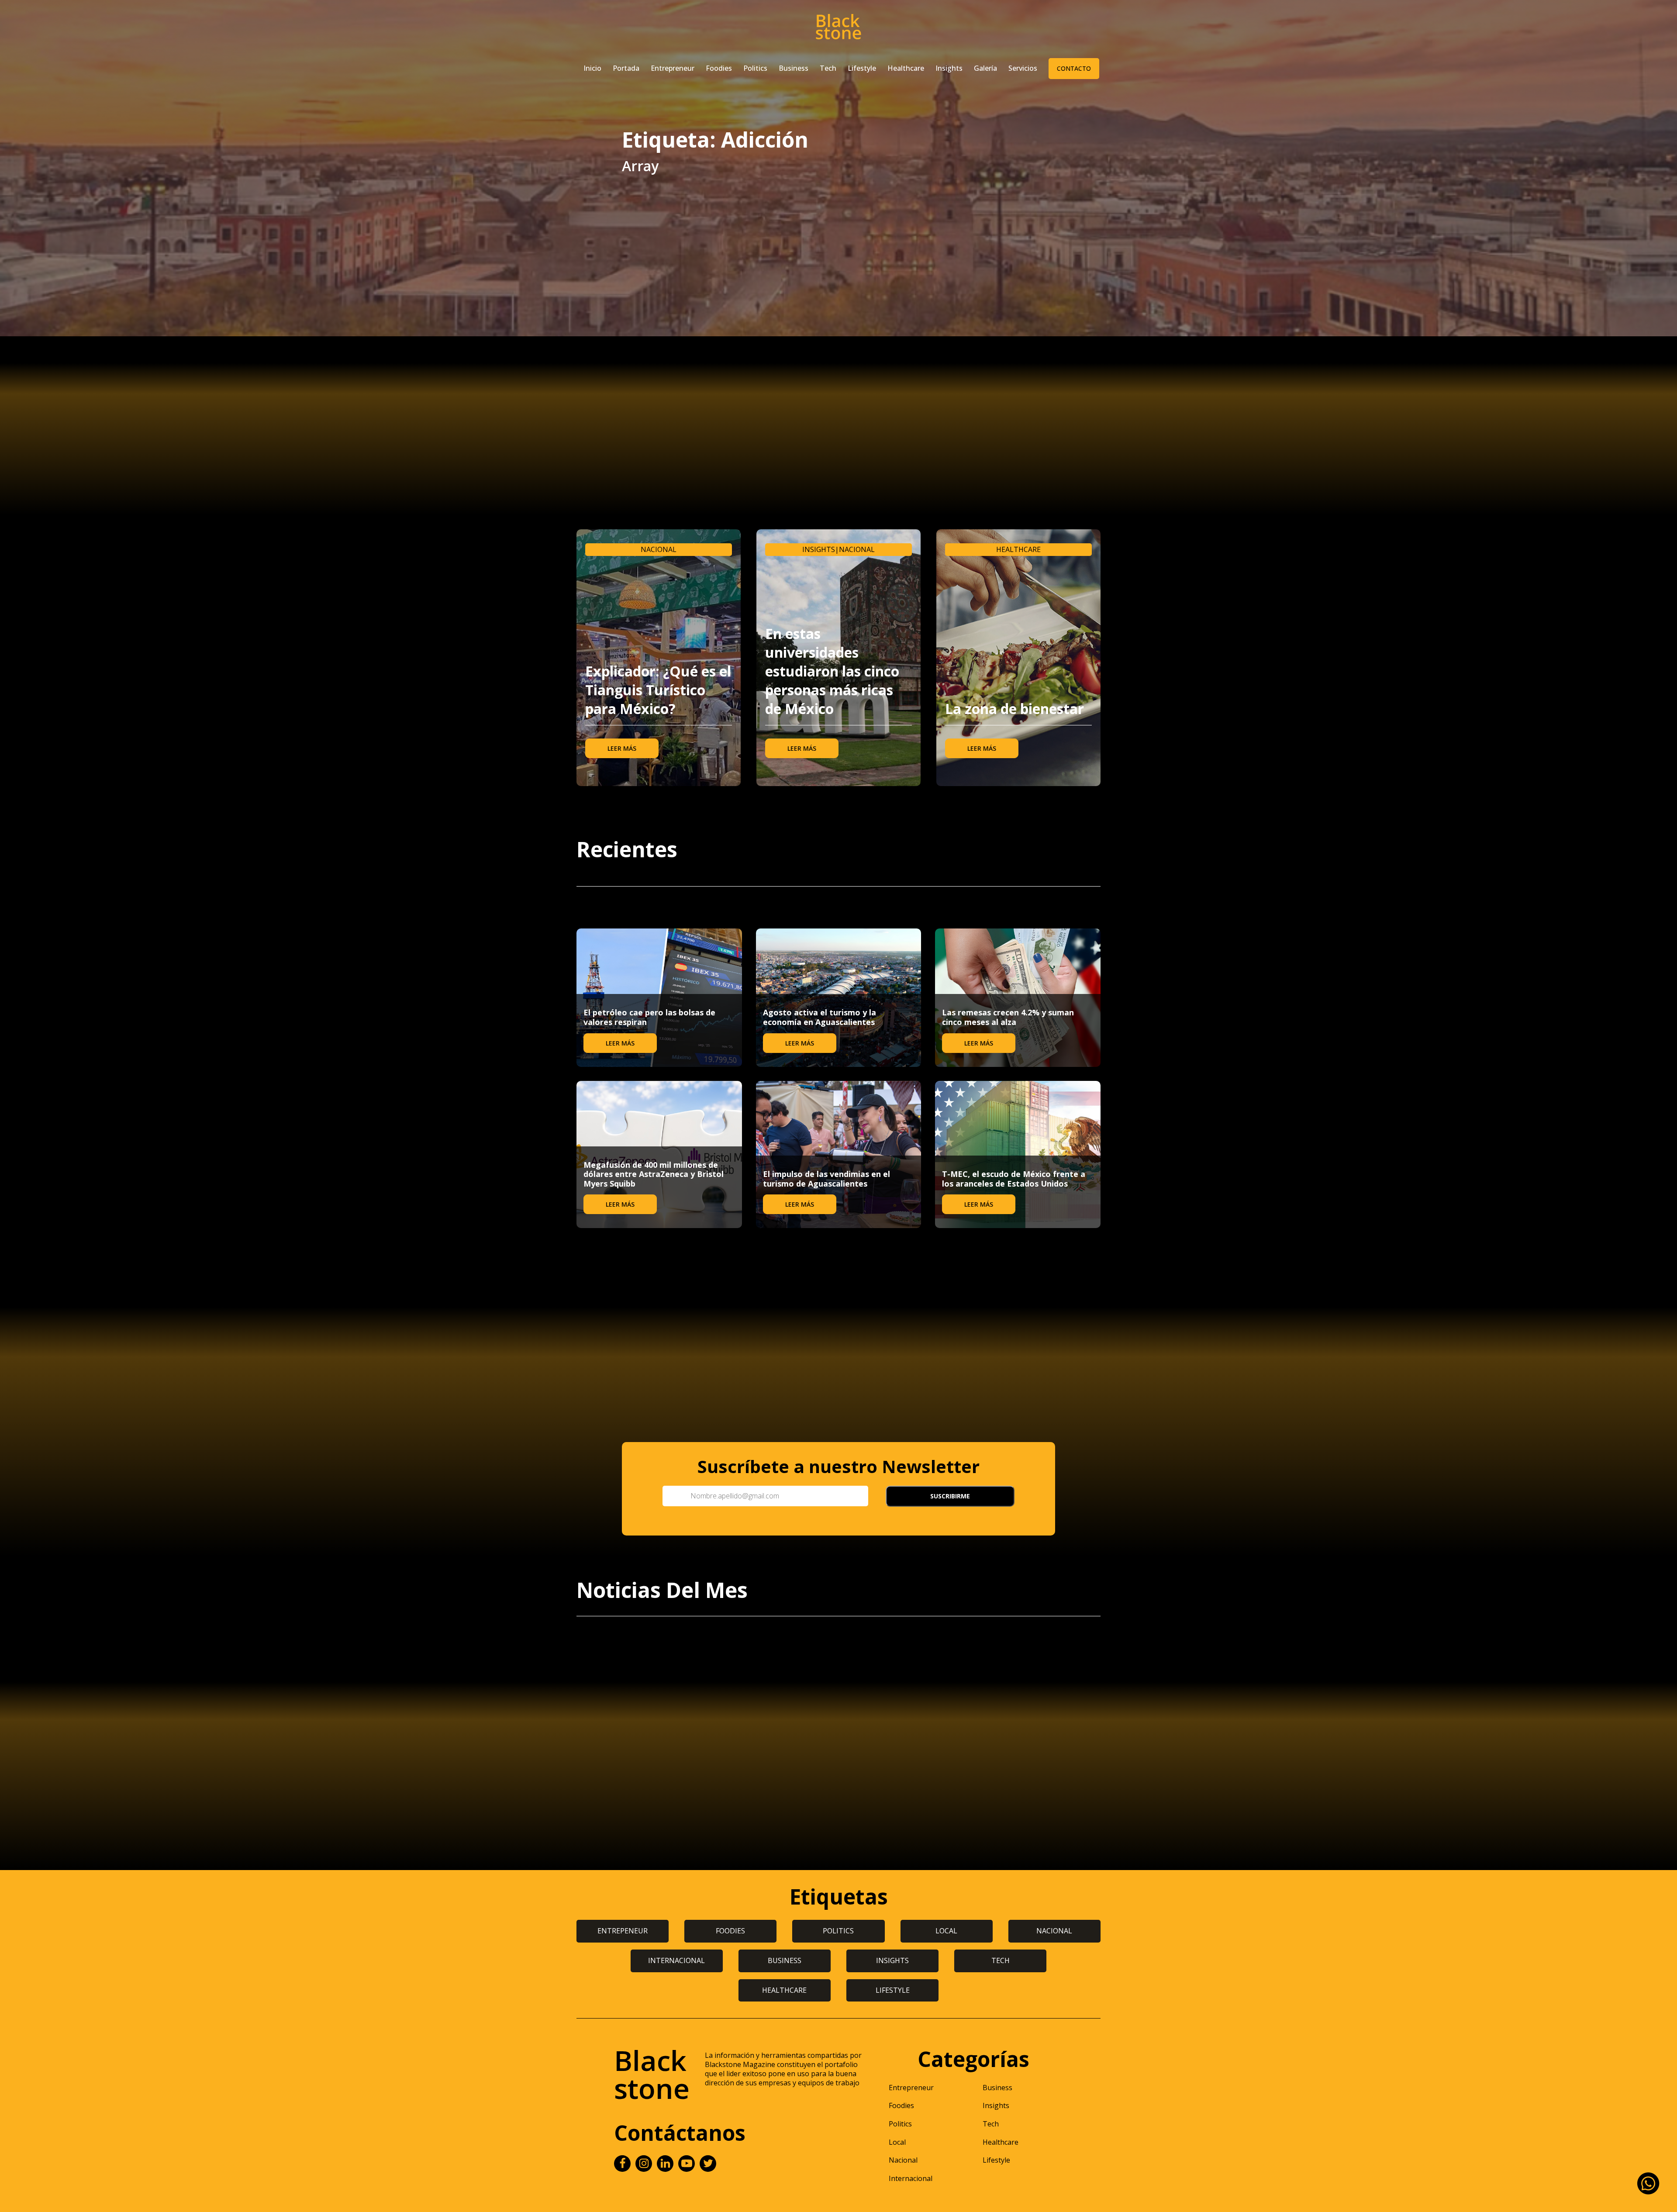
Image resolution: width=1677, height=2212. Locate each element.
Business (794, 68)
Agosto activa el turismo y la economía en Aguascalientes (820, 1017)
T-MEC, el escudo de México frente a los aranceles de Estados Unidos (1014, 1179)
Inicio (592, 68)
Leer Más (622, 748)
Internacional (911, 2178)
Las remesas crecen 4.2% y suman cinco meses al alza (1008, 1017)
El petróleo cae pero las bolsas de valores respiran (649, 1017)
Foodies (719, 68)
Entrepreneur (673, 68)
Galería (985, 68)
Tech (828, 68)
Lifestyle (862, 68)
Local (897, 2142)
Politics (755, 68)
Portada (626, 68)
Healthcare (906, 68)
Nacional (659, 549)
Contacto (1074, 68)
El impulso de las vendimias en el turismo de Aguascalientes (826, 1179)
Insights (949, 68)
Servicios (1023, 68)
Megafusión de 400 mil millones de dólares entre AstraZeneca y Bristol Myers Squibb (654, 1174)
